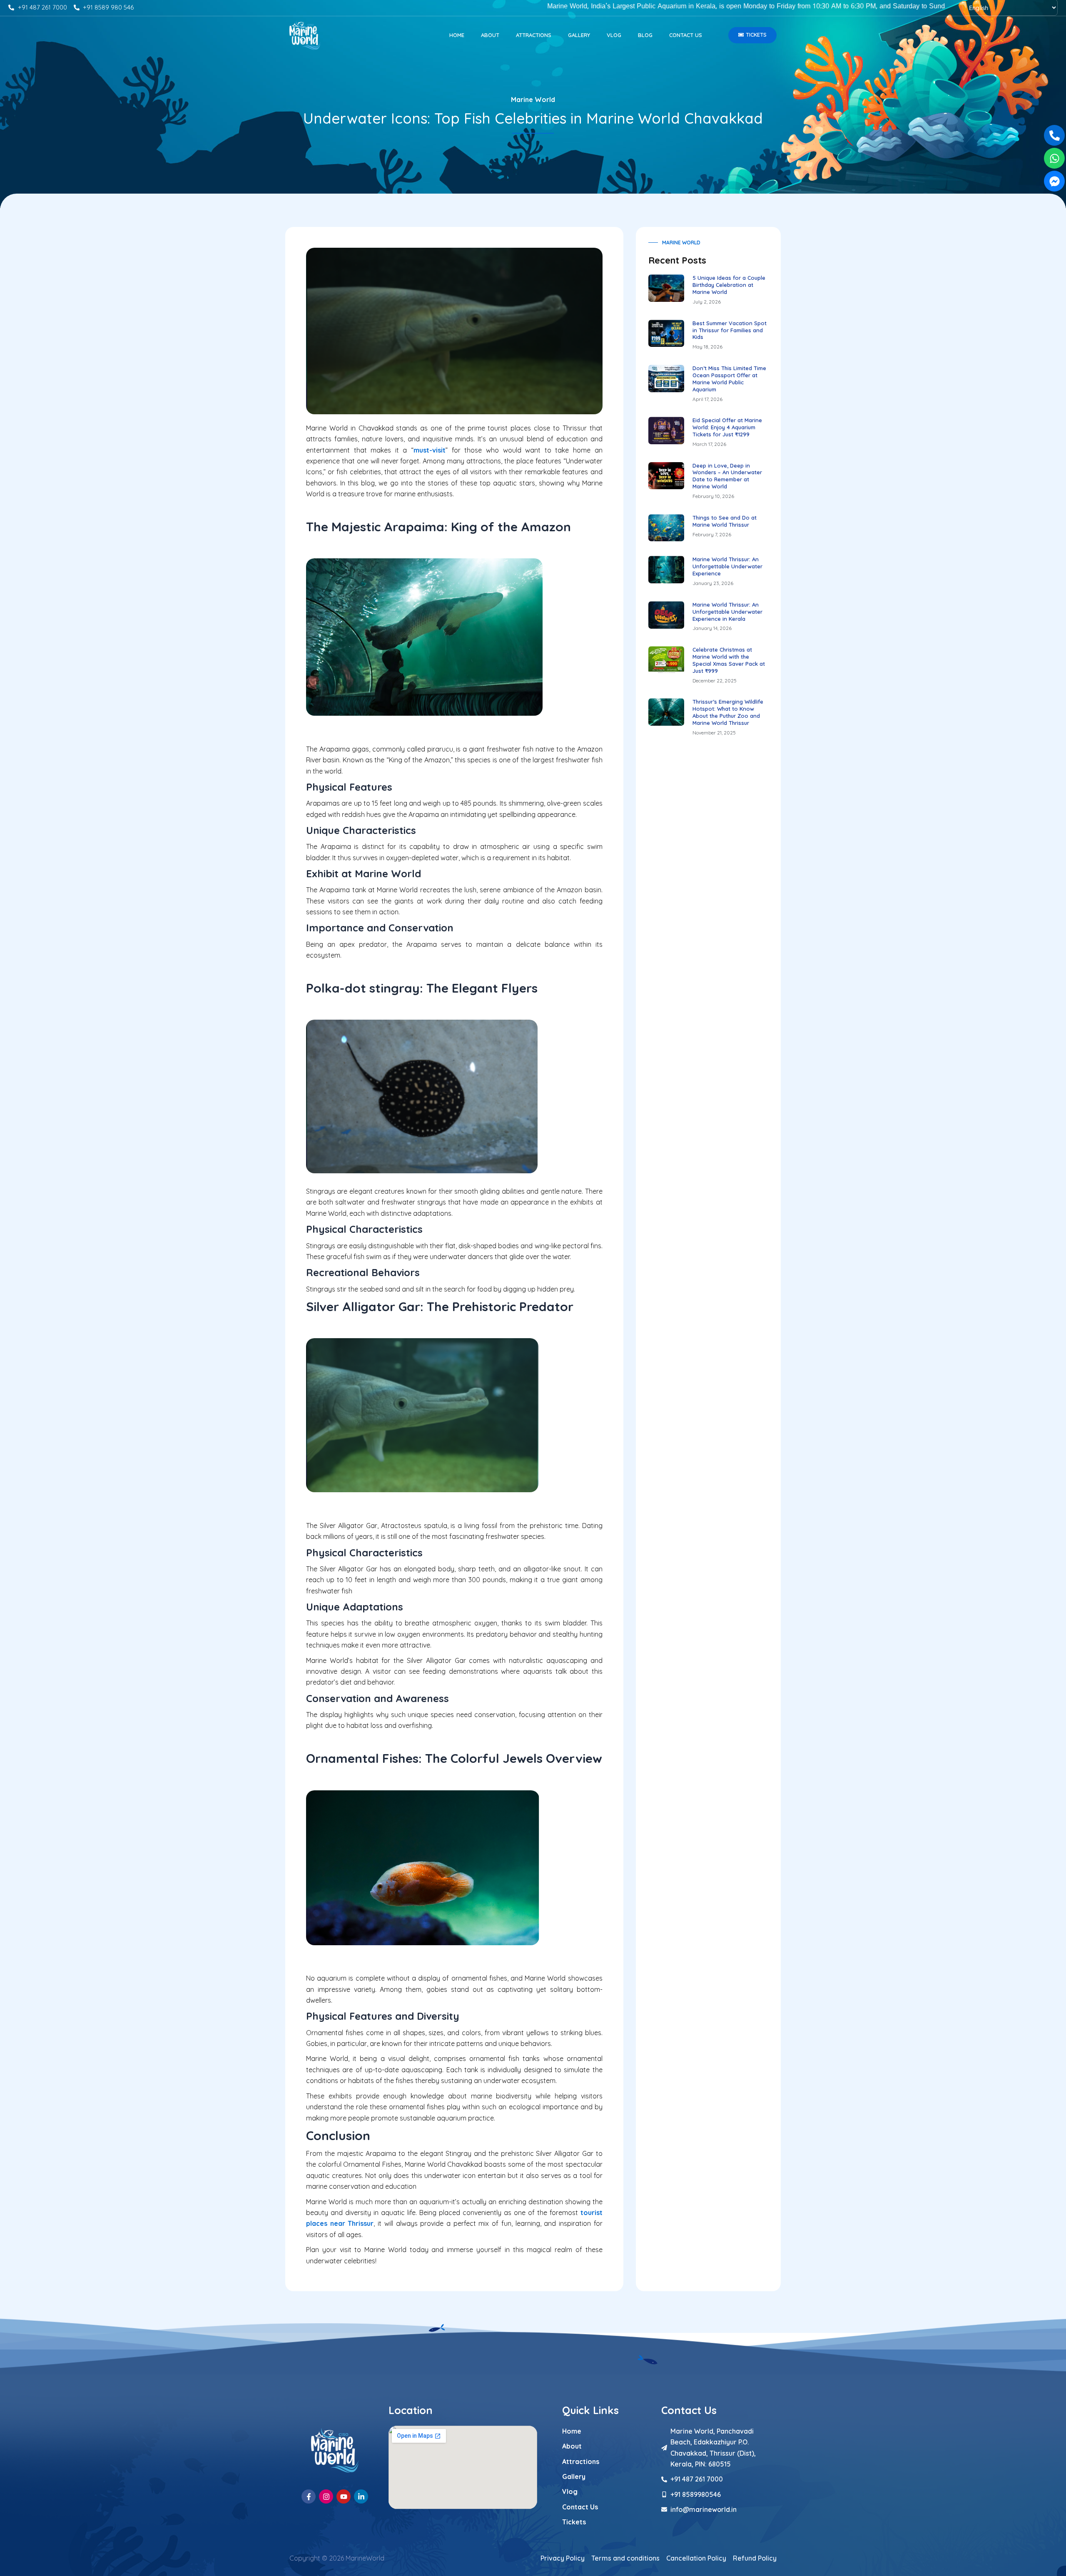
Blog (645, 35)
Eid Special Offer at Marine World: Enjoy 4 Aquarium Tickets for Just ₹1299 (727, 427)
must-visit (430, 450)
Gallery (579, 35)
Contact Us (686, 35)
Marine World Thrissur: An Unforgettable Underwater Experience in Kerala (727, 612)
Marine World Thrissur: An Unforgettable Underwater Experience (727, 566)
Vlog (614, 35)
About (490, 35)
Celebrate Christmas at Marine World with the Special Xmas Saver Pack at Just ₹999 (729, 660)
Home (457, 35)
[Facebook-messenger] (1054, 181)
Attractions (534, 35)
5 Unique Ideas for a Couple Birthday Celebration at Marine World (729, 285)
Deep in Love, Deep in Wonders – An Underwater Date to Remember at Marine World (727, 476)
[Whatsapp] (1054, 158)
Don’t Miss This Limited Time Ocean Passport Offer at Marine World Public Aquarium (729, 379)
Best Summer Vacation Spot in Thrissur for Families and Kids (730, 330)
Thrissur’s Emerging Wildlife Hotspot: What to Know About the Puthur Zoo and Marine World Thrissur (728, 712)
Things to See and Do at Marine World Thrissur (725, 521)
